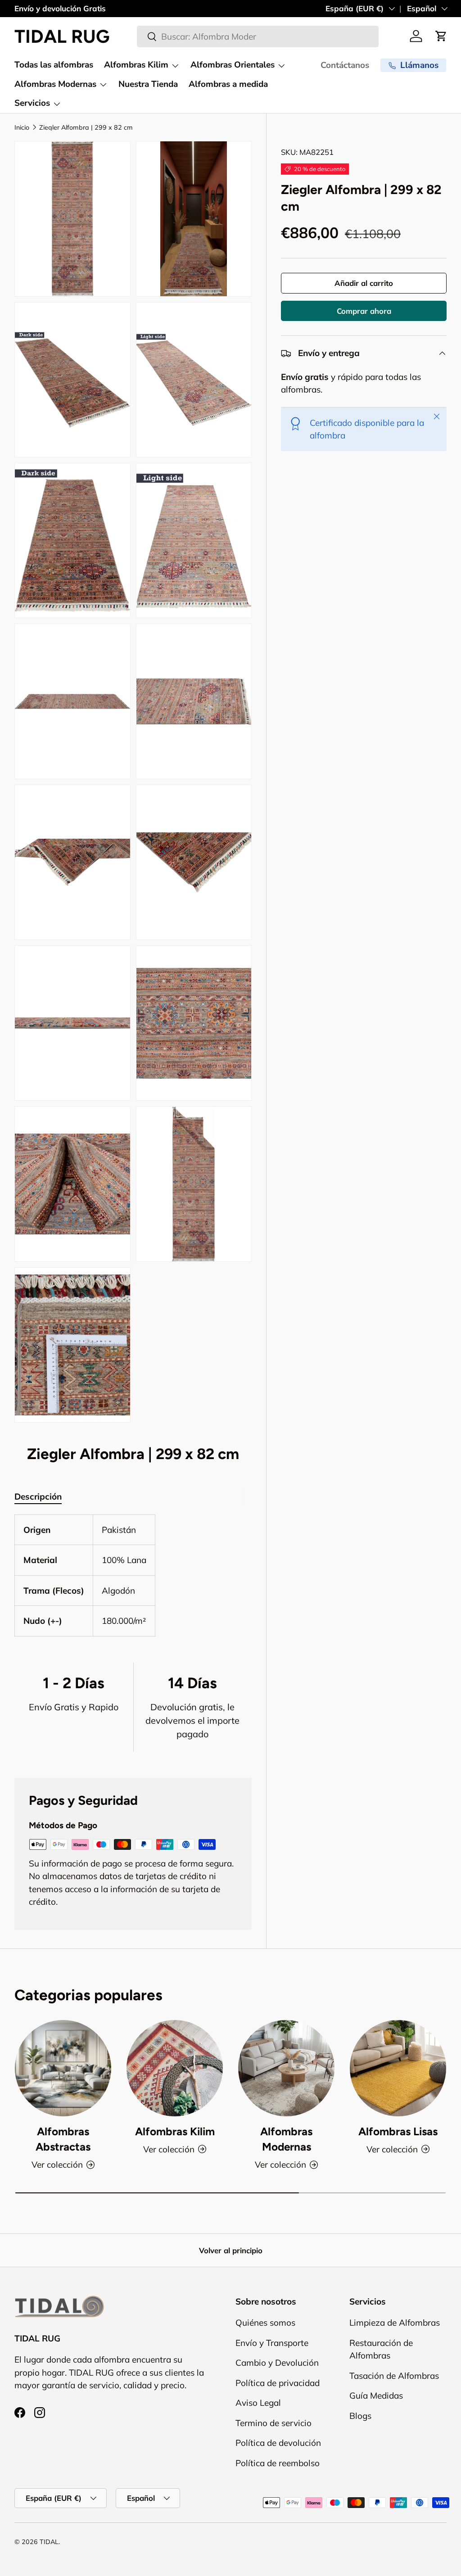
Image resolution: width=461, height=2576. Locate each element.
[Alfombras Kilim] (175, 2068)
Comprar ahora (364, 311)
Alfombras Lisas (398, 2131)
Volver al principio (231, 2250)
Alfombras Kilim (175, 2131)
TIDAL (49, 2542)
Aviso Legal (258, 2403)
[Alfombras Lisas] (398, 2068)
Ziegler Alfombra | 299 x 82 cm (86, 127)
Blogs (360, 2416)
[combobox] (258, 36)
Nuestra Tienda (148, 84)
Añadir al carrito (364, 283)
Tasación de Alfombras (394, 2376)
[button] (441, 36)
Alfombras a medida (228, 84)
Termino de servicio (273, 2423)
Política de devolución (278, 2443)
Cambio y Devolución (277, 2363)
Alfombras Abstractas (63, 2139)
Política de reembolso (278, 2463)
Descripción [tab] (38, 1496)
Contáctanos (345, 65)
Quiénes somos (265, 2323)
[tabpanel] (133, 1575)
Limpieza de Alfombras (395, 2323)
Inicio (22, 127)
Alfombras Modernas (286, 2139)
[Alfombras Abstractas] (63, 2068)
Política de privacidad (278, 2383)
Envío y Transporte (272, 2343)
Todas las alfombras (54, 65)
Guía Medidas (376, 2395)
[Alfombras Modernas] (286, 2068)
